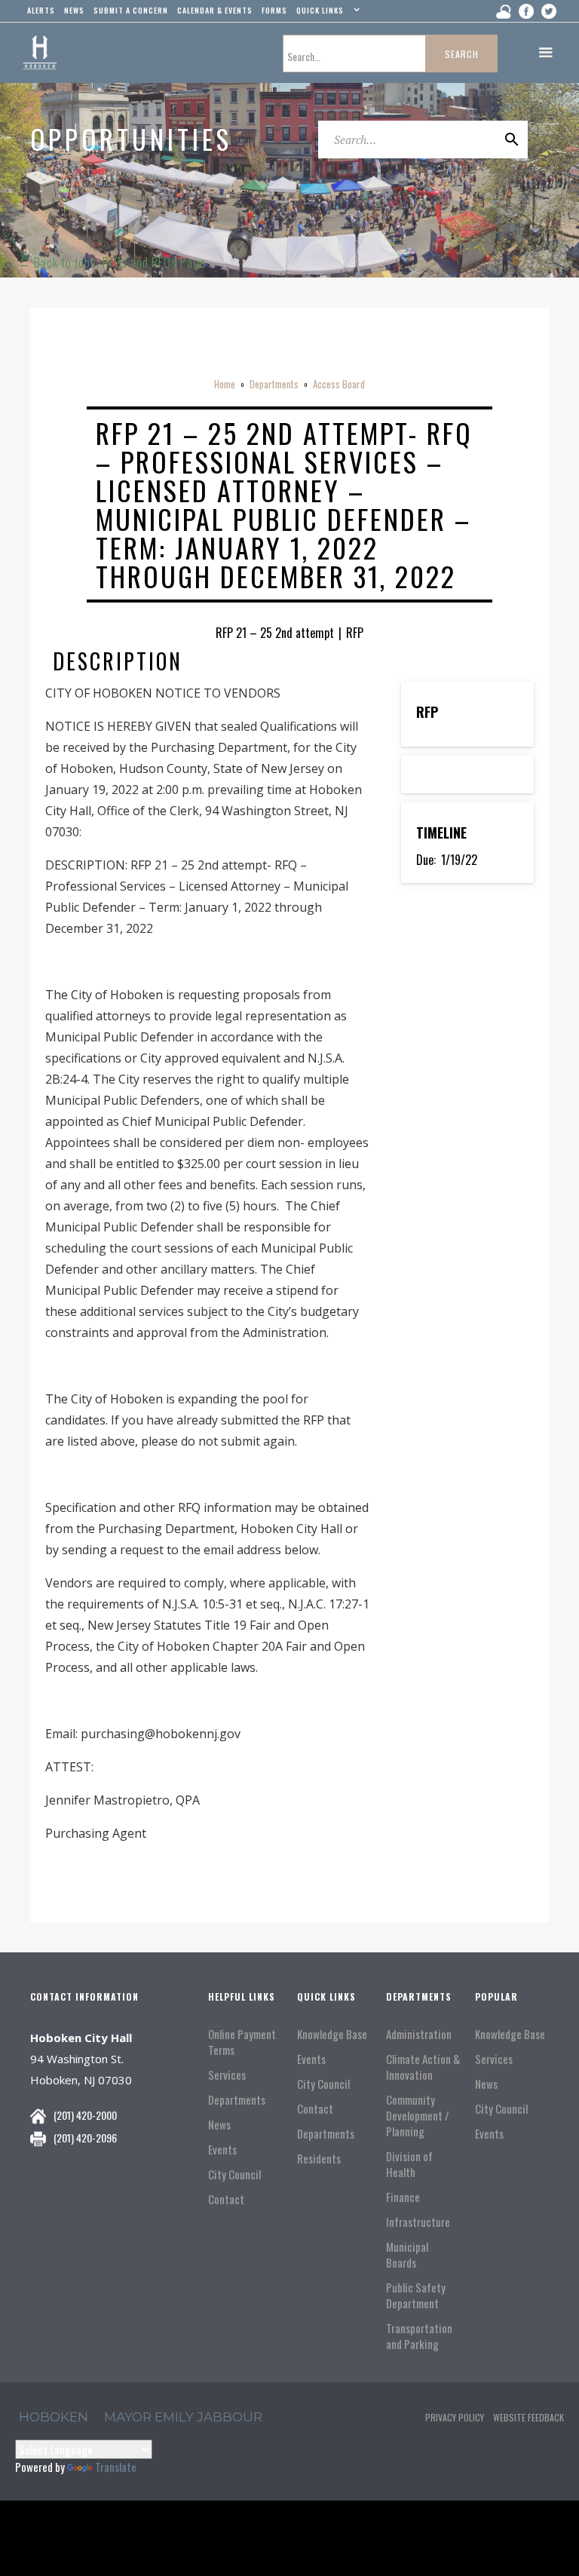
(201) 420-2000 (85, 2115)
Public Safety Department (416, 2295)
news (74, 10)
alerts (41, 10)
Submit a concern (131, 10)
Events (222, 2150)
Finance (403, 2197)
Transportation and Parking (419, 2336)
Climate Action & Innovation (423, 2067)
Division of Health (409, 2164)
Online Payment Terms (242, 2042)
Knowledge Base (332, 2034)
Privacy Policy (455, 2417)
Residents (319, 2159)
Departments (274, 384)
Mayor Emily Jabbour (183, 2417)
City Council (234, 2174)
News (219, 2125)
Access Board (339, 384)
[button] (326, 14)
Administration (419, 2034)
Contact (226, 2199)
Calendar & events (215, 10)
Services (227, 2075)
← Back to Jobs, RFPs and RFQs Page (112, 262)
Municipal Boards (407, 2255)
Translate (116, 2467)
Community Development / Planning (418, 2116)
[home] (40, 53)
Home (225, 384)
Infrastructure (418, 2222)
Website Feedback (528, 2417)
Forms (274, 10)
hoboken (54, 2417)
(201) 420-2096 (85, 2137)
